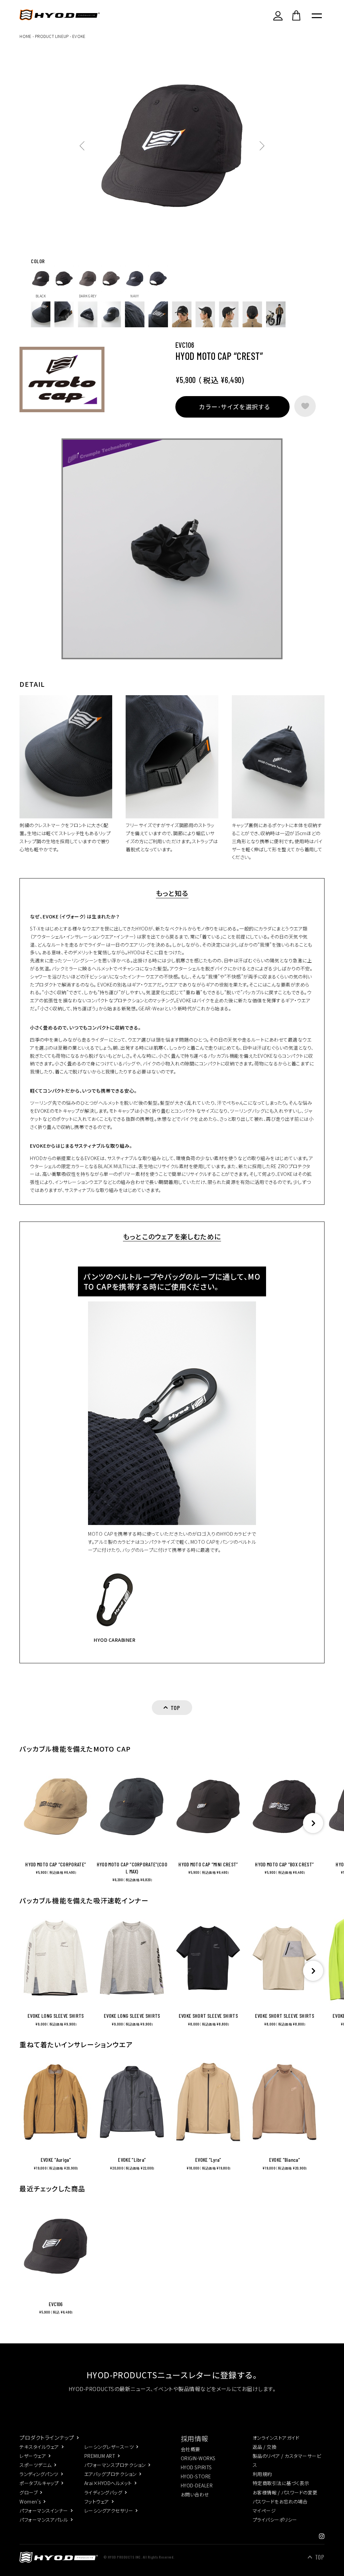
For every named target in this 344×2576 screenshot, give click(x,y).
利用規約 (262, 2474)
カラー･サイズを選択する (234, 407)
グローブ (29, 2492)
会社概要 (190, 2449)
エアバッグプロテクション (111, 2474)
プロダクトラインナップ (47, 2437)
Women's (30, 2501)
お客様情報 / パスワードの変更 (285, 2492)
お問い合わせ (195, 2494)
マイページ (264, 2511)
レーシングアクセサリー (109, 2511)
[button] (313, 1823)
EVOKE (79, 36)
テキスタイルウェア (39, 2447)
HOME (25, 36)
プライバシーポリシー (275, 2520)
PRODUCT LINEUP (52, 36)
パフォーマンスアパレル (44, 2520)
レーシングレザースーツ (109, 2447)
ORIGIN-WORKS (198, 2458)
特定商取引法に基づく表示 (281, 2483)
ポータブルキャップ (39, 2483)
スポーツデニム (35, 2465)
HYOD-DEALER (197, 2485)
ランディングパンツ (39, 2474)
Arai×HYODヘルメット (108, 2483)
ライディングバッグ (103, 2492)
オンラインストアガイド (276, 2438)
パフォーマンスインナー (44, 2511)
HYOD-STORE (196, 2476)
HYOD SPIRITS (196, 2467)
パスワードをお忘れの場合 (280, 2501)
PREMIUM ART (100, 2456)
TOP (320, 2557)
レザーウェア (33, 2456)
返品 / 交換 (265, 2447)
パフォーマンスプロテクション (115, 2465)
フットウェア (97, 2501)
